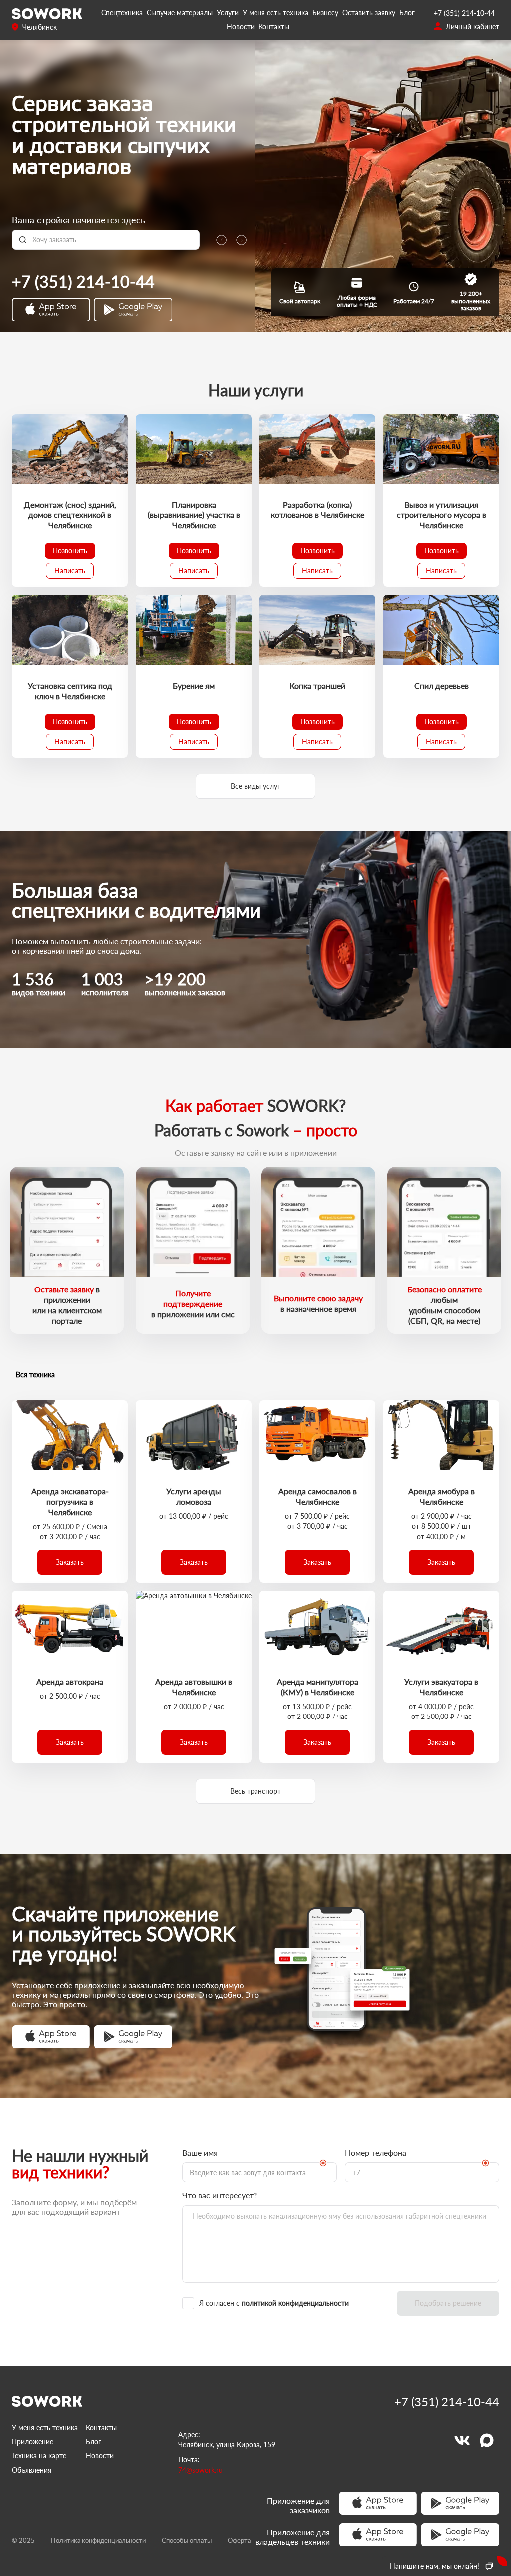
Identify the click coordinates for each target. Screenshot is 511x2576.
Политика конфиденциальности (98, 2540)
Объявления (32, 2470)
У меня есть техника (275, 13)
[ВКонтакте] (462, 2440)
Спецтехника (122, 13)
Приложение (33, 2441)
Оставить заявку (369, 13)
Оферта (239, 2540)
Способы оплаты (187, 2540)
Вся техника (35, 1375)
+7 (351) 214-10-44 (464, 13)
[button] (70, 551)
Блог (407, 13)
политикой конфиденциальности (295, 2303)
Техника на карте (39, 2455)
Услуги (228, 13)
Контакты (274, 27)
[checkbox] (285, 2303)
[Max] (487, 2440)
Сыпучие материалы (180, 13)
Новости (241, 27)
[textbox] (113, 240)
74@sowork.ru (200, 2470)
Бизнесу (325, 13)
